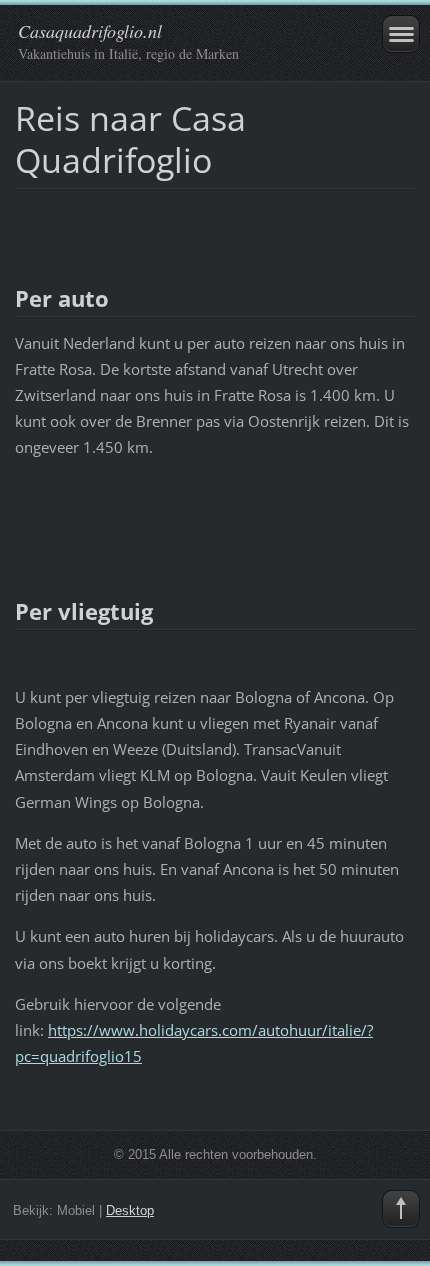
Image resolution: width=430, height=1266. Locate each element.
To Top (401, 1209)
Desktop (130, 1210)
